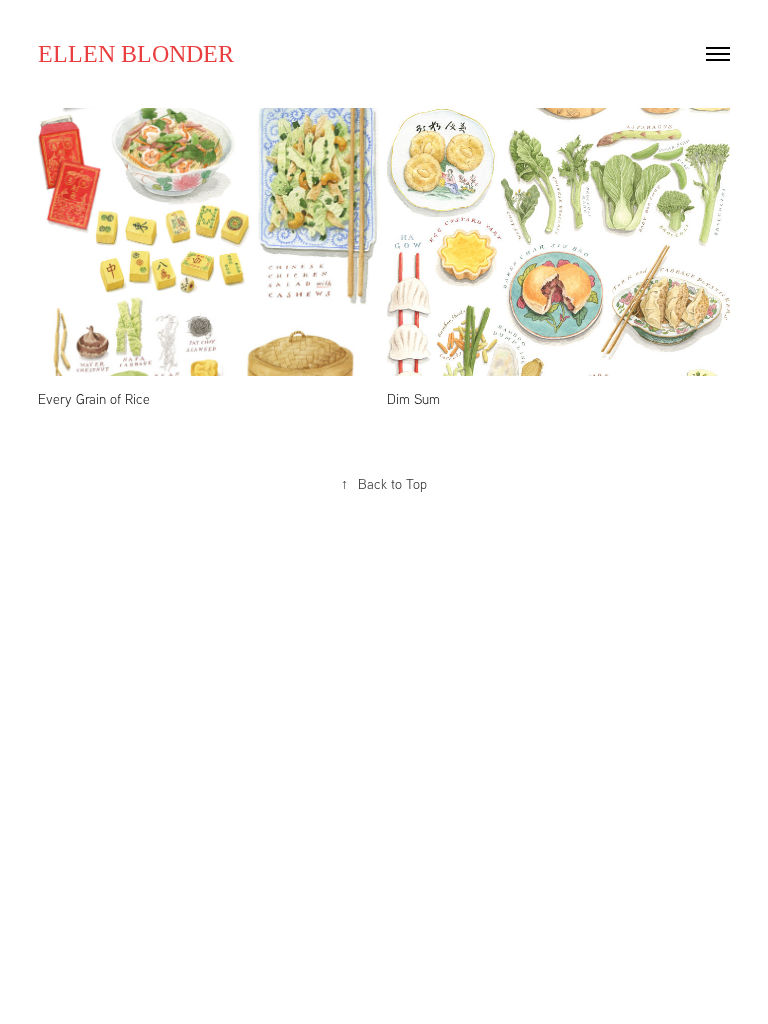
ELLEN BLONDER (136, 54)
